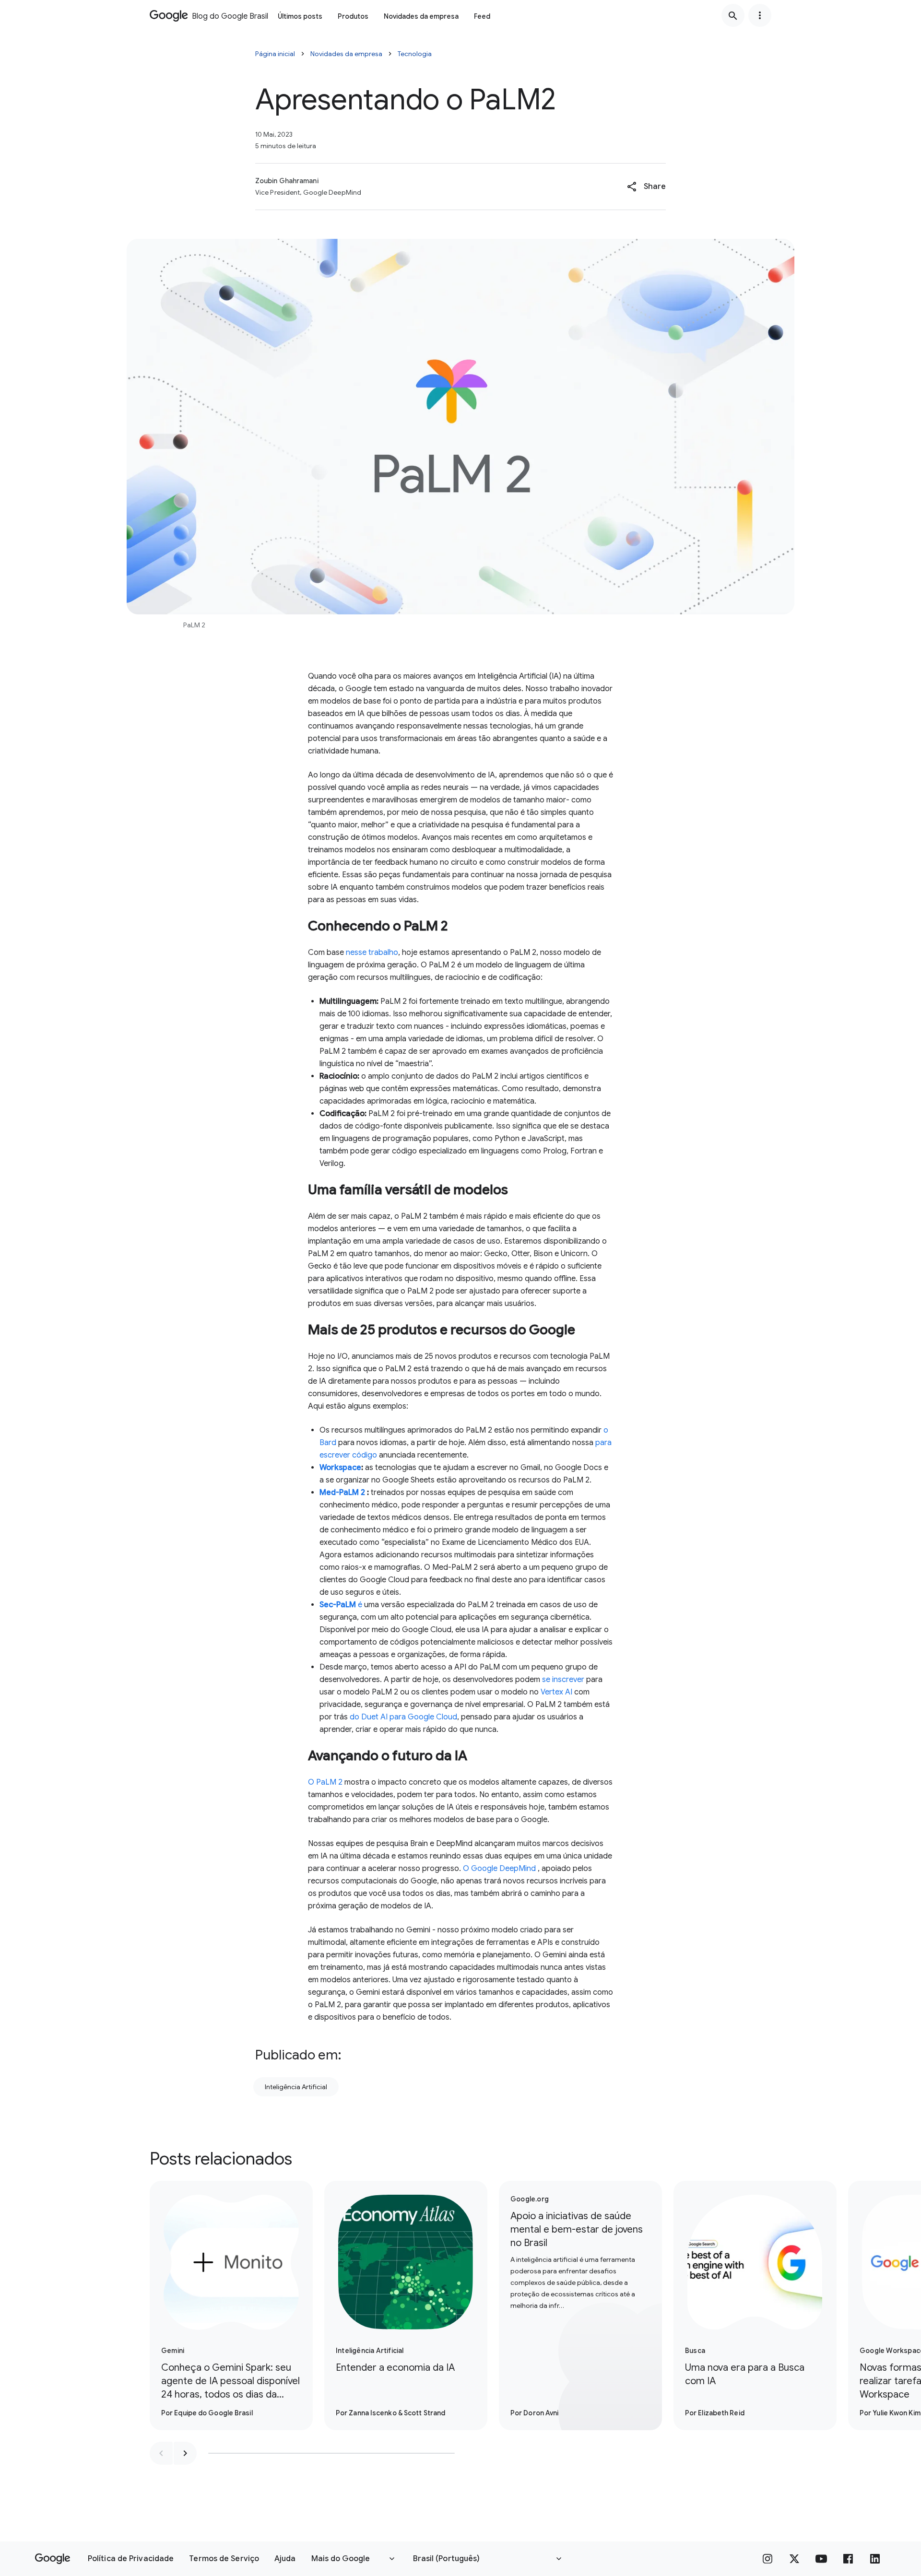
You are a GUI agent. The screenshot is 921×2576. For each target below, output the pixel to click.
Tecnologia (415, 54)
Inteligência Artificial (296, 2087)
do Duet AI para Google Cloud (403, 1717)
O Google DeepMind (499, 1869)
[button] (646, 187)
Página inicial (275, 54)
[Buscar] (733, 15)
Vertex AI (556, 1692)
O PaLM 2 (325, 1782)
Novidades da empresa (421, 16)
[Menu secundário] (760, 15)
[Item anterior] (161, 2453)
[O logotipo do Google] (53, 2559)
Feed (482, 16)
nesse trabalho (372, 953)
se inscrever (563, 1680)
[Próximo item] (185, 2453)
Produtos (353, 16)
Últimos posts (300, 16)
